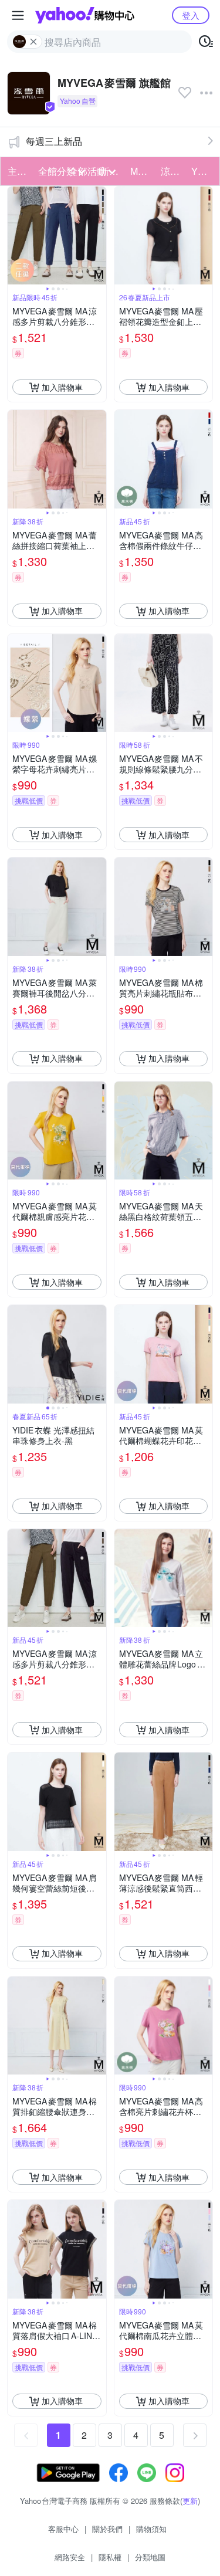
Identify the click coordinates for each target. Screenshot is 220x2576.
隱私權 (110, 2557)
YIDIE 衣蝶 (203, 171)
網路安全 (70, 2557)
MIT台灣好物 (142, 171)
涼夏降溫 (172, 171)
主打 (17, 171)
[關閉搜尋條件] (33, 42)
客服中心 (63, 2529)
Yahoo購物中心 (85, 15)
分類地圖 (150, 2557)
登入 (191, 15)
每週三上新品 (54, 141)
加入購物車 (62, 387)
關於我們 (107, 2529)
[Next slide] (99, 236)
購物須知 (151, 2529)
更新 (190, 2501)
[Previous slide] (15, 236)
